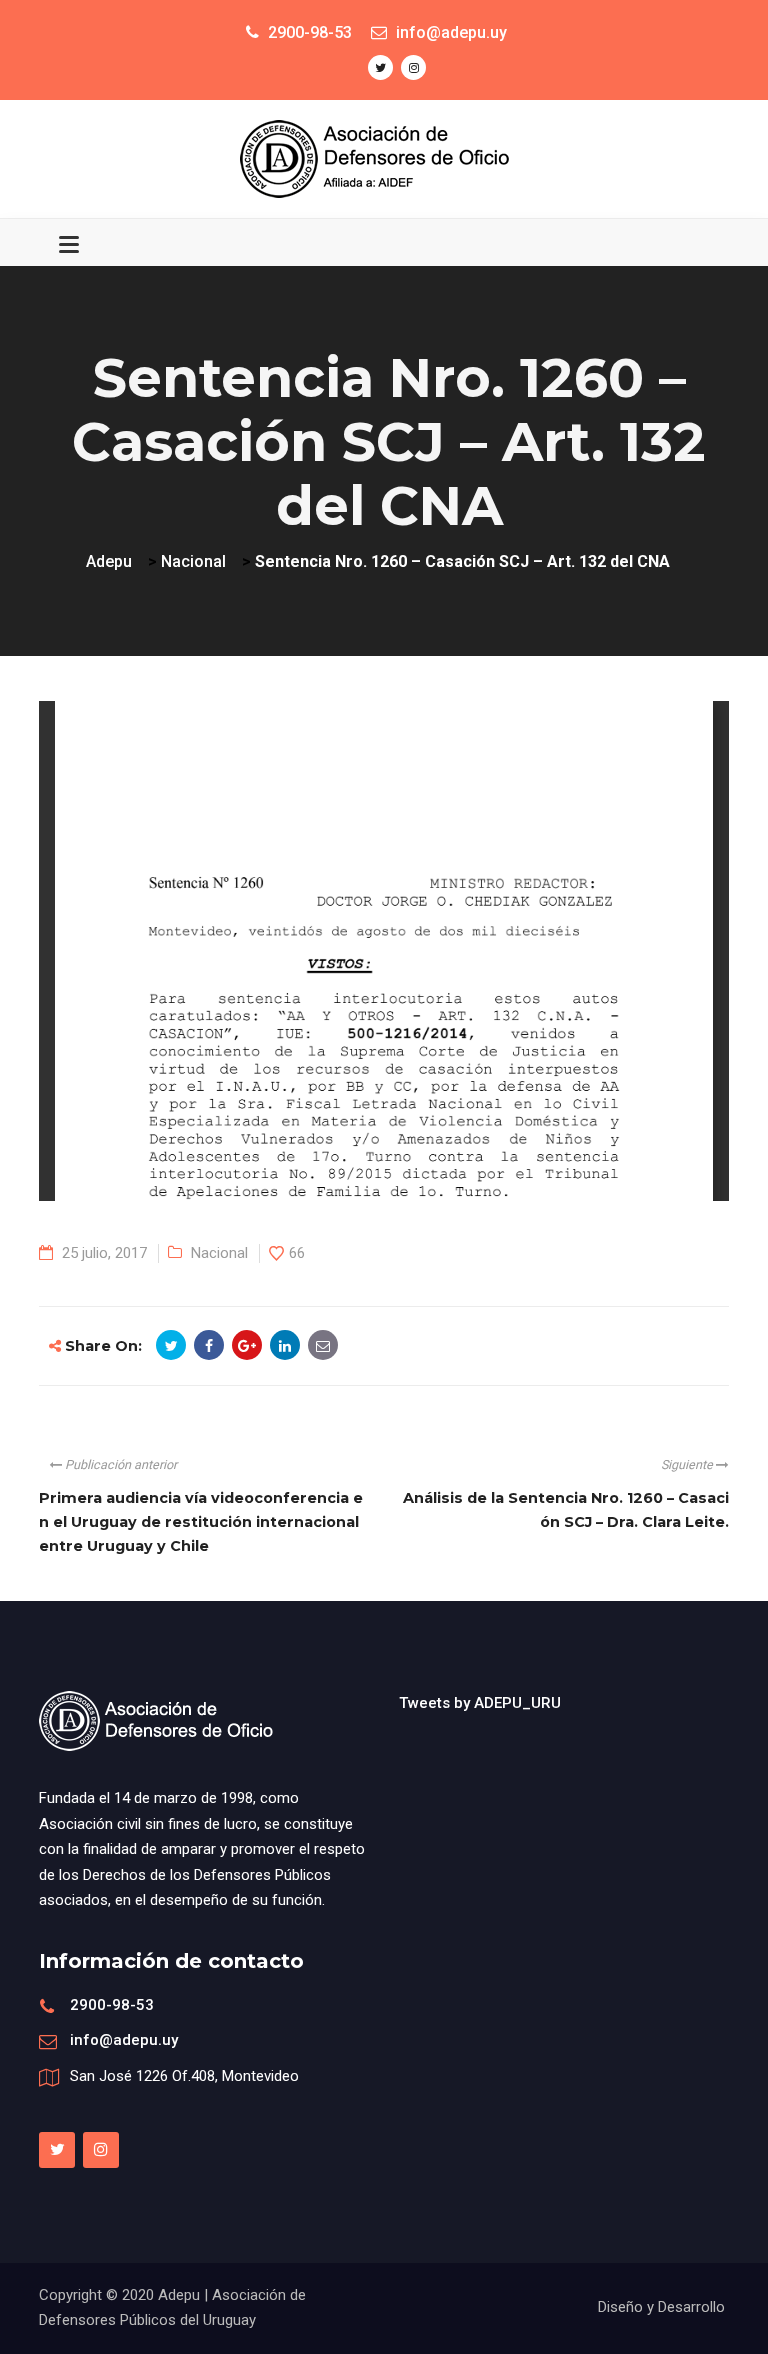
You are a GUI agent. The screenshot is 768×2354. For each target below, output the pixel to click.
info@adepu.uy (124, 2040)
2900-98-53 (112, 2005)
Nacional (219, 1253)
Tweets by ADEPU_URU (480, 1703)
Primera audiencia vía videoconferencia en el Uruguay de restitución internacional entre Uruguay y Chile (201, 1522)
